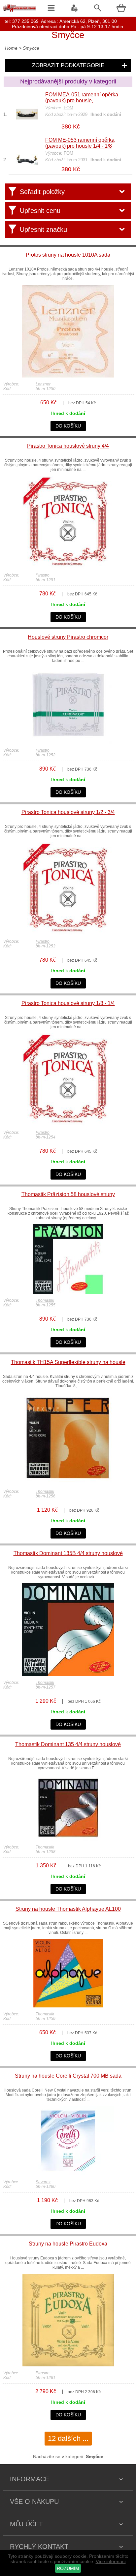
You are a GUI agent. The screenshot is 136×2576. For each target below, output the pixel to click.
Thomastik (45, 1300)
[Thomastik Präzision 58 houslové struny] (68, 1292)
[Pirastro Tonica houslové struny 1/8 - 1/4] (68, 1124)
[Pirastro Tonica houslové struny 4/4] (68, 567)
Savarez (43, 2182)
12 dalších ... (68, 2438)
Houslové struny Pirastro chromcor (68, 637)
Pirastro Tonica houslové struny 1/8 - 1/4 (68, 1003)
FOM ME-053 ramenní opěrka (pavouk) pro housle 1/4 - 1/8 (80, 143)
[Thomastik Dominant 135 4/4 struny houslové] (68, 1839)
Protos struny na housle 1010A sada (68, 255)
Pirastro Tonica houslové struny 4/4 (68, 446)
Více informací (111, 2561)
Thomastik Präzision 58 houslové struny (68, 1194)
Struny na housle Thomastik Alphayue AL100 (68, 1909)
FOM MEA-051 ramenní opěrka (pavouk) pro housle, (82, 98)
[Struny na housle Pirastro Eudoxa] (68, 2365)
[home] (20, 12)
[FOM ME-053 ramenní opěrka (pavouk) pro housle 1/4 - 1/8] (27, 163)
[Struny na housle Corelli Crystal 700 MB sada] (68, 2174)
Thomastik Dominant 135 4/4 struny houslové (68, 1744)
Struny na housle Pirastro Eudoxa (68, 2244)
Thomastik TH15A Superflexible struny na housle (68, 1362)
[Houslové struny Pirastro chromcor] (68, 742)
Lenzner (43, 384)
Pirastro (43, 575)
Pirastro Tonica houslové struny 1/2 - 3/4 (68, 812)
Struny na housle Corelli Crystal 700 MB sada (68, 2076)
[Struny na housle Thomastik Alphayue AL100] (68, 2006)
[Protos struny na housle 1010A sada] (68, 376)
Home (11, 48)
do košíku (68, 426)
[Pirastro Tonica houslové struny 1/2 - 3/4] (68, 933)
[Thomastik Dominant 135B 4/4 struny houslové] (68, 1674)
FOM (68, 108)
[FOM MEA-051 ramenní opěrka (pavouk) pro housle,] (27, 121)
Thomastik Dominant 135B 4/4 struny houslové (68, 1553)
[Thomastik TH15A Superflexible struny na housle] (68, 1483)
